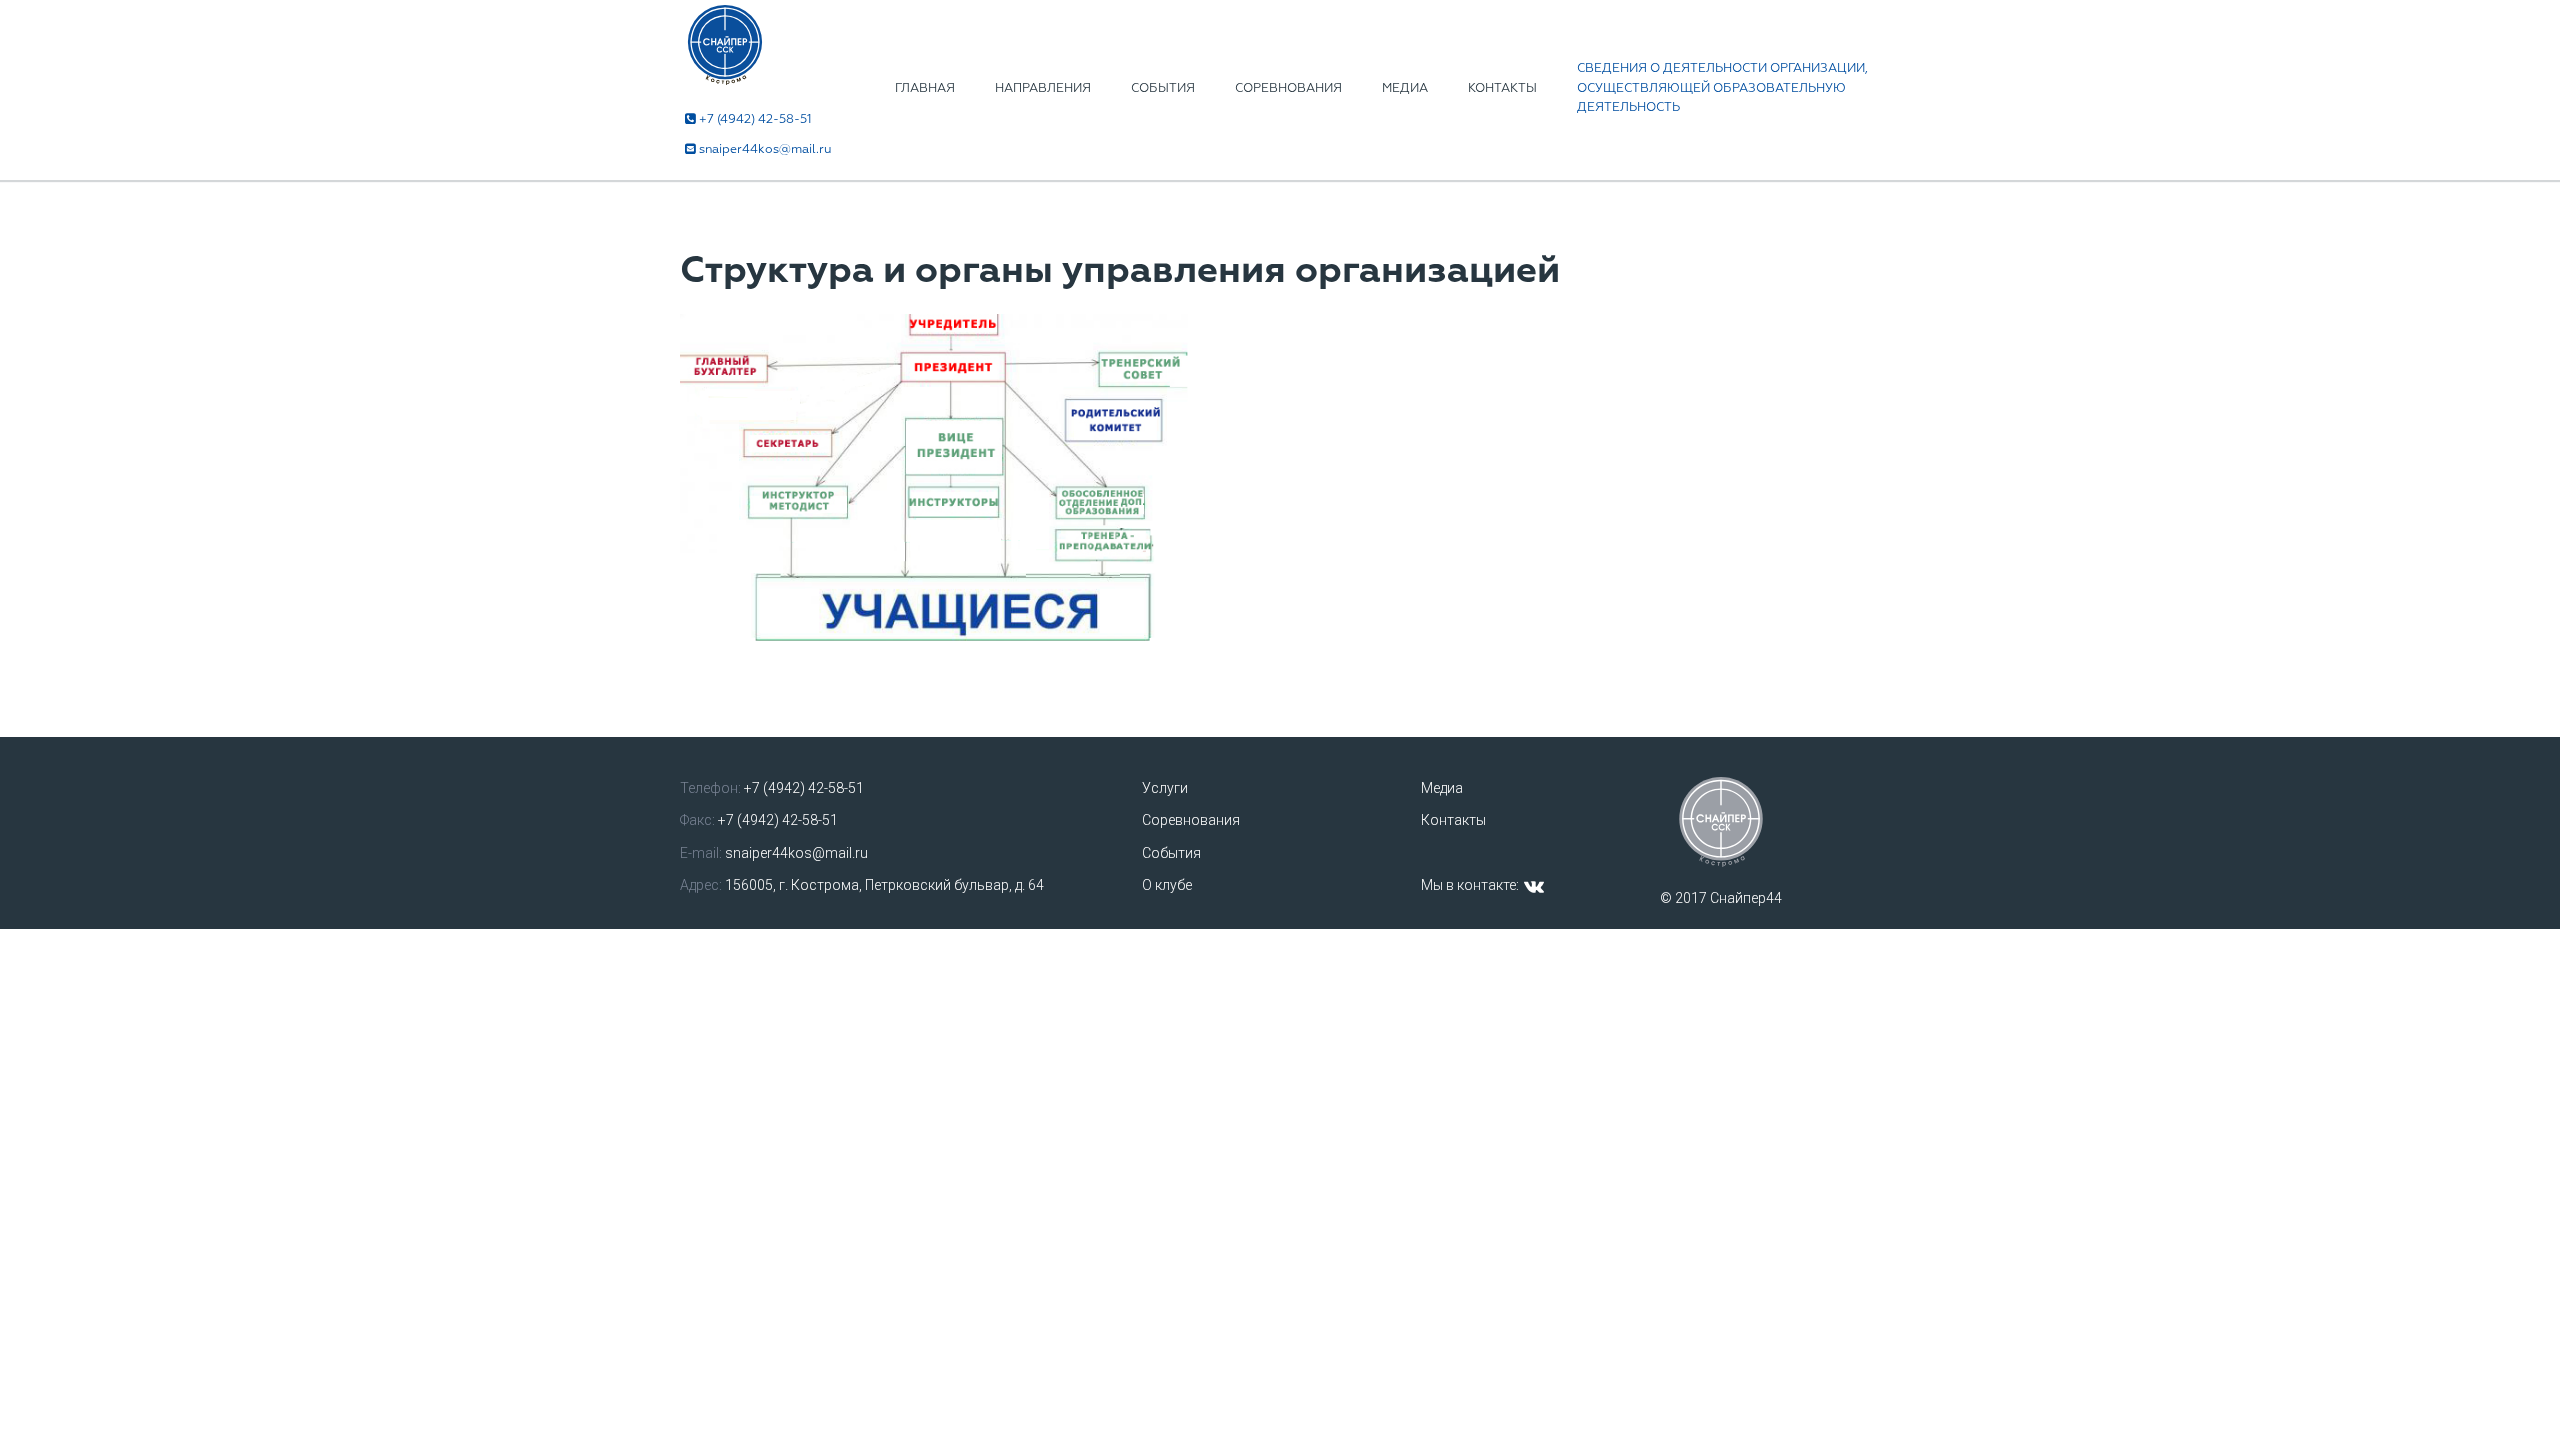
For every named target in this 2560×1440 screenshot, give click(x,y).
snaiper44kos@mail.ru (765, 149)
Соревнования (1288, 88)
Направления (1043, 88)
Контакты (1502, 88)
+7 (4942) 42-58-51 (755, 119)
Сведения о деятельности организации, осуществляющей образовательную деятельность (1722, 88)
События (1163, 88)
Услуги (1165, 788)
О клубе (1167, 885)
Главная (925, 88)
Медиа (1405, 88)
